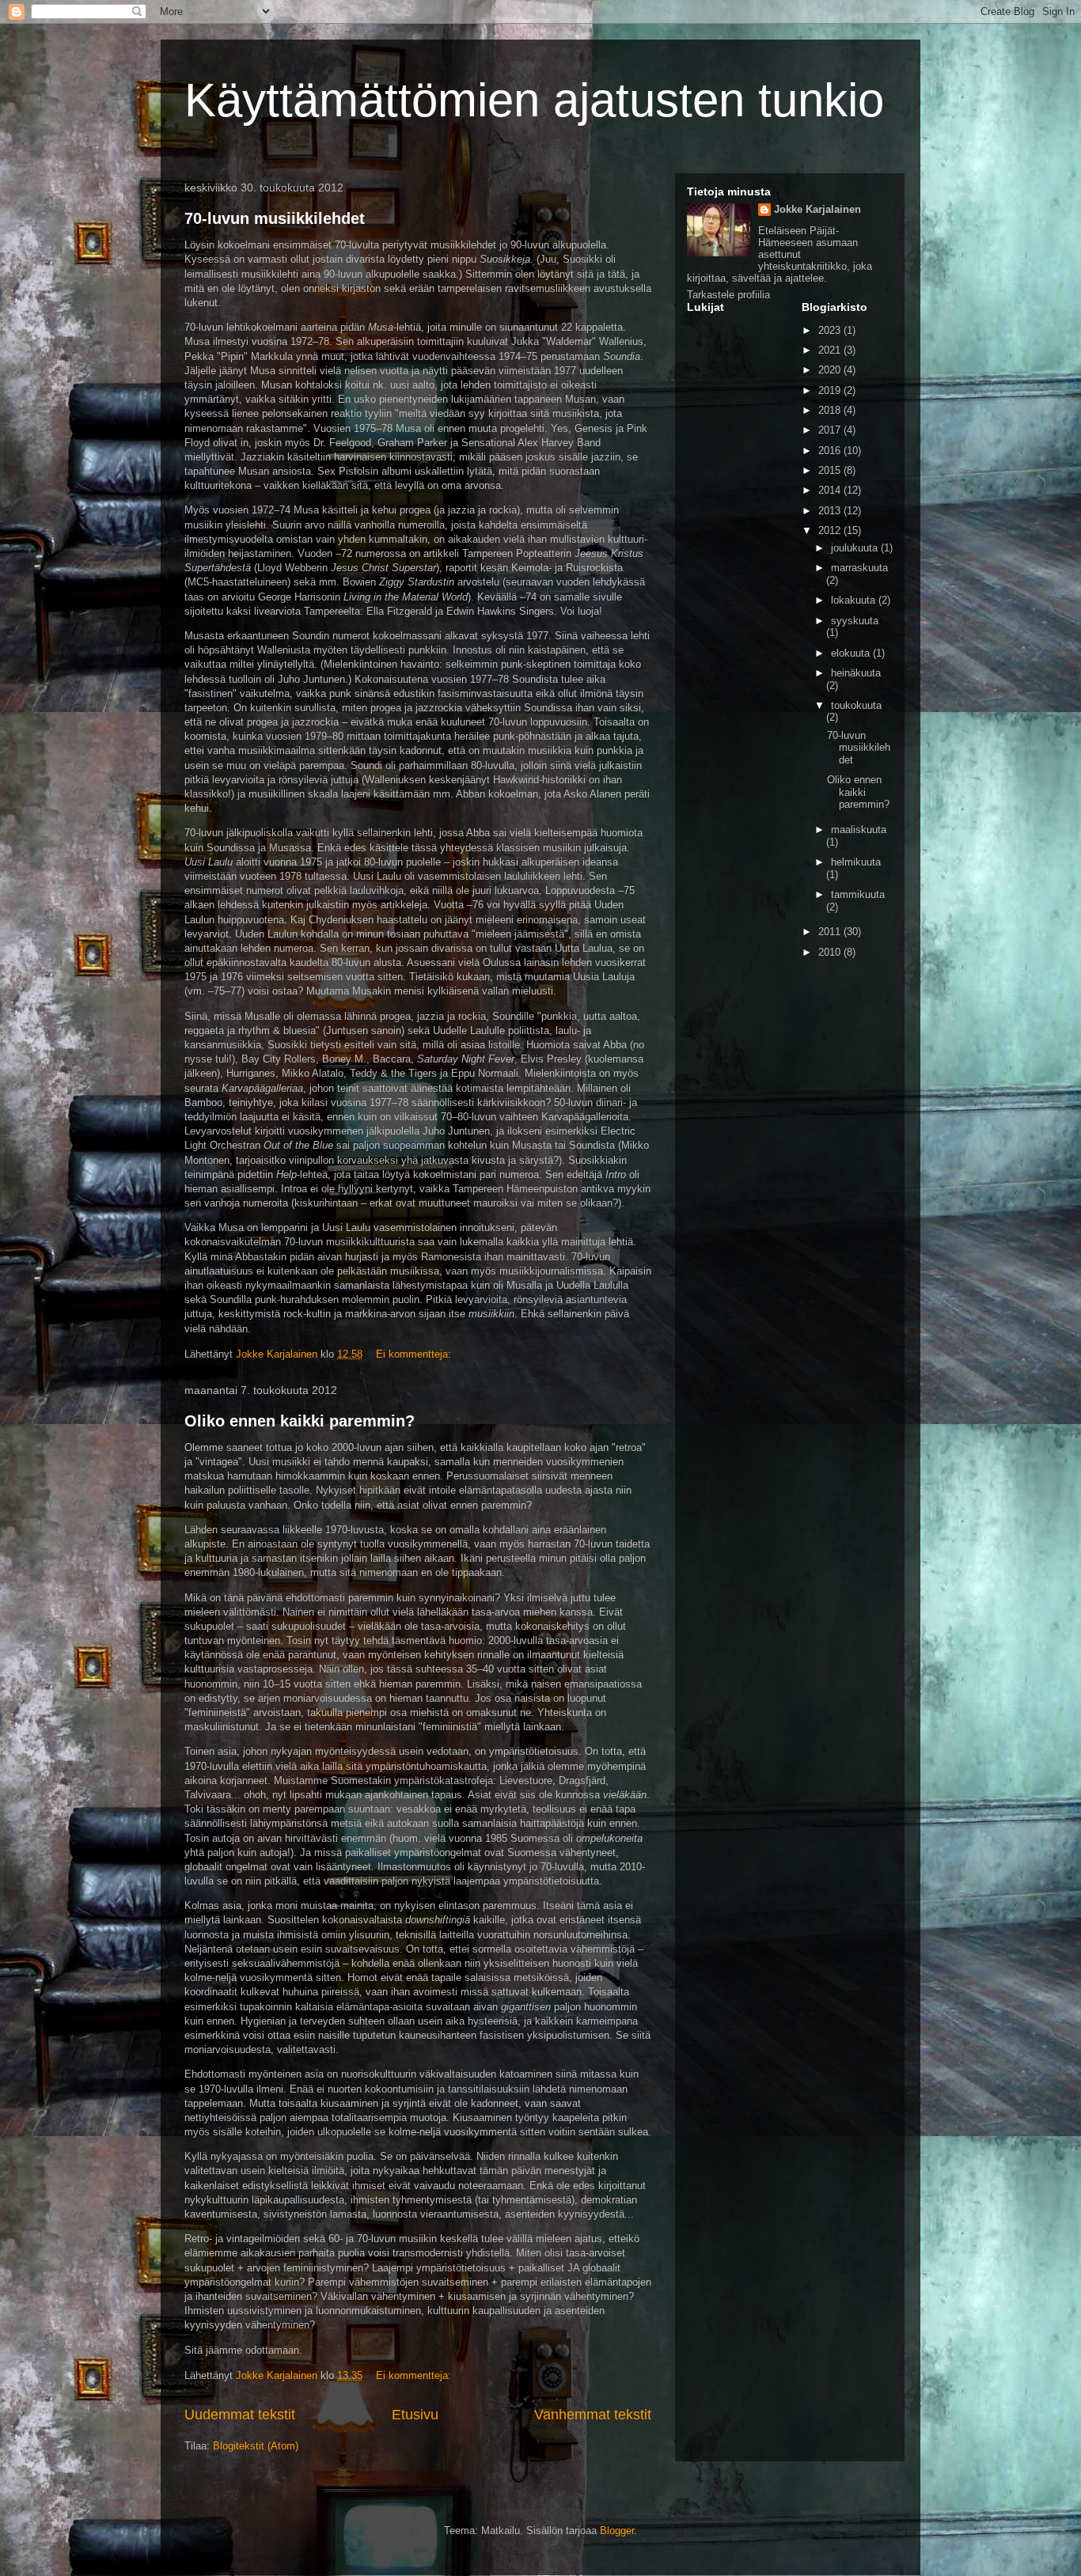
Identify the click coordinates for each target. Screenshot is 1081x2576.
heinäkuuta (856, 673)
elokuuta (852, 653)
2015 (831, 470)
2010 (831, 952)
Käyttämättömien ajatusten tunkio (534, 100)
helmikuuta (856, 862)
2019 (831, 390)
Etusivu (415, 2415)
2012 (831, 530)
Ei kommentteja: (415, 1354)
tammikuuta (858, 894)
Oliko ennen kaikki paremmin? (300, 1421)
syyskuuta (855, 621)
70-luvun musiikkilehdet (275, 218)
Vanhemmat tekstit (593, 2415)
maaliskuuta (859, 830)
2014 (831, 490)
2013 (831, 511)
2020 (831, 370)
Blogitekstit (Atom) (256, 2446)
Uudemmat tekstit (240, 2415)
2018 (831, 410)
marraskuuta (859, 568)
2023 (831, 330)
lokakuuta (855, 600)
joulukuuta (856, 548)
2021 (831, 350)
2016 (831, 451)
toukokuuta (856, 705)
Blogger (617, 2531)
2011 (831, 932)
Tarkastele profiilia (728, 295)
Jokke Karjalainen (817, 209)
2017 (831, 430)
